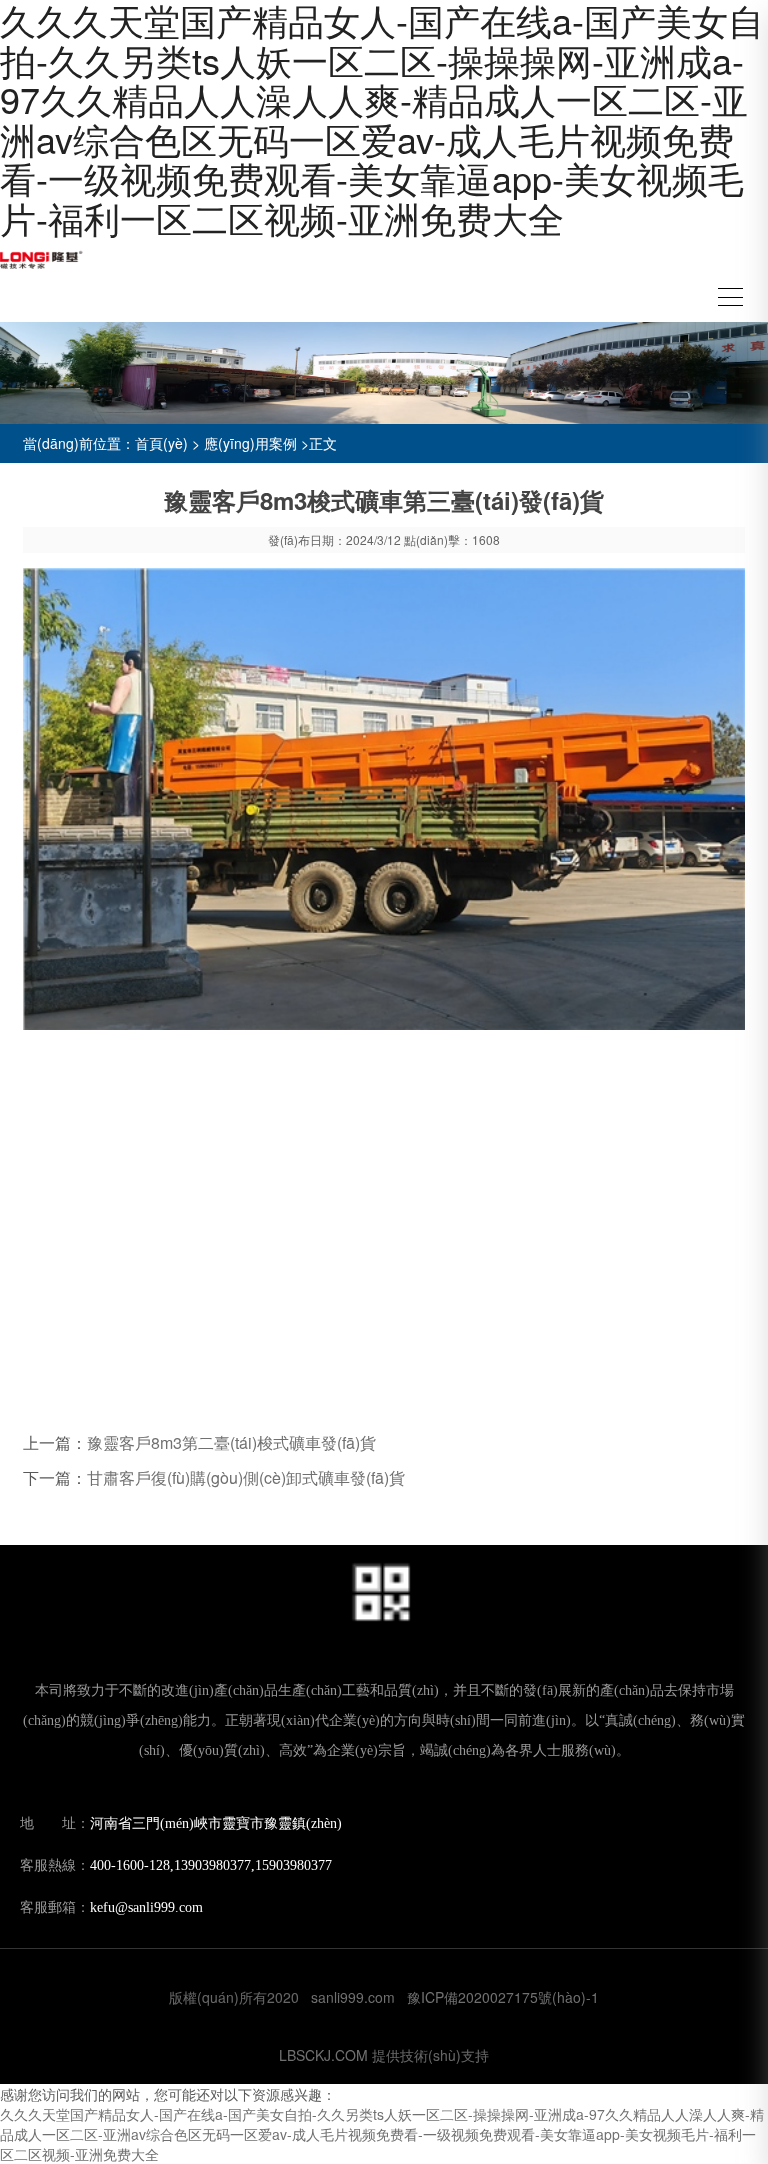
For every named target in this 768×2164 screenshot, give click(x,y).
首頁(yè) (161, 443)
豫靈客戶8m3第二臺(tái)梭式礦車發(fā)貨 (231, 1442)
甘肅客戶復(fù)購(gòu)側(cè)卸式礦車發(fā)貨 (246, 1477)
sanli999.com (353, 1997)
